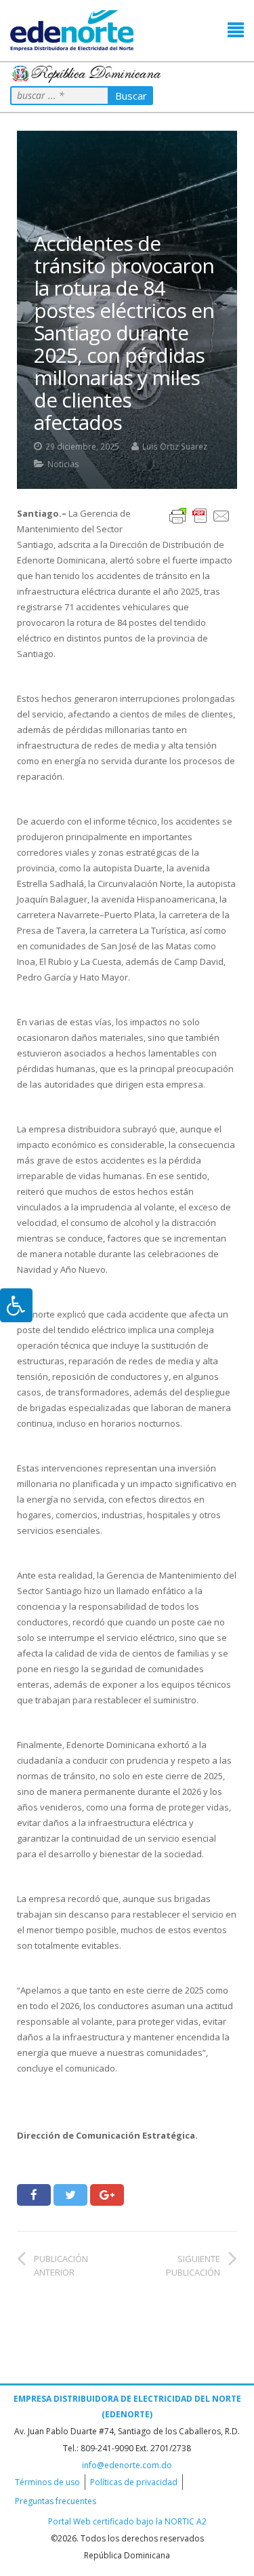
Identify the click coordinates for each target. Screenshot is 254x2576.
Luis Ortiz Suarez (175, 446)
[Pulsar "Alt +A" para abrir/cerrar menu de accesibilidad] (16, 1305)
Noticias (63, 464)
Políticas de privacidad (134, 2482)
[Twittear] (70, 2195)
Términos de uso (47, 2482)
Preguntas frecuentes (56, 2501)
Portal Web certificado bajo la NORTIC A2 (127, 2521)
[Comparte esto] (34, 2195)
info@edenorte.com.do (127, 2465)
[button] (236, 30)
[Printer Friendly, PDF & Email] (200, 515)
